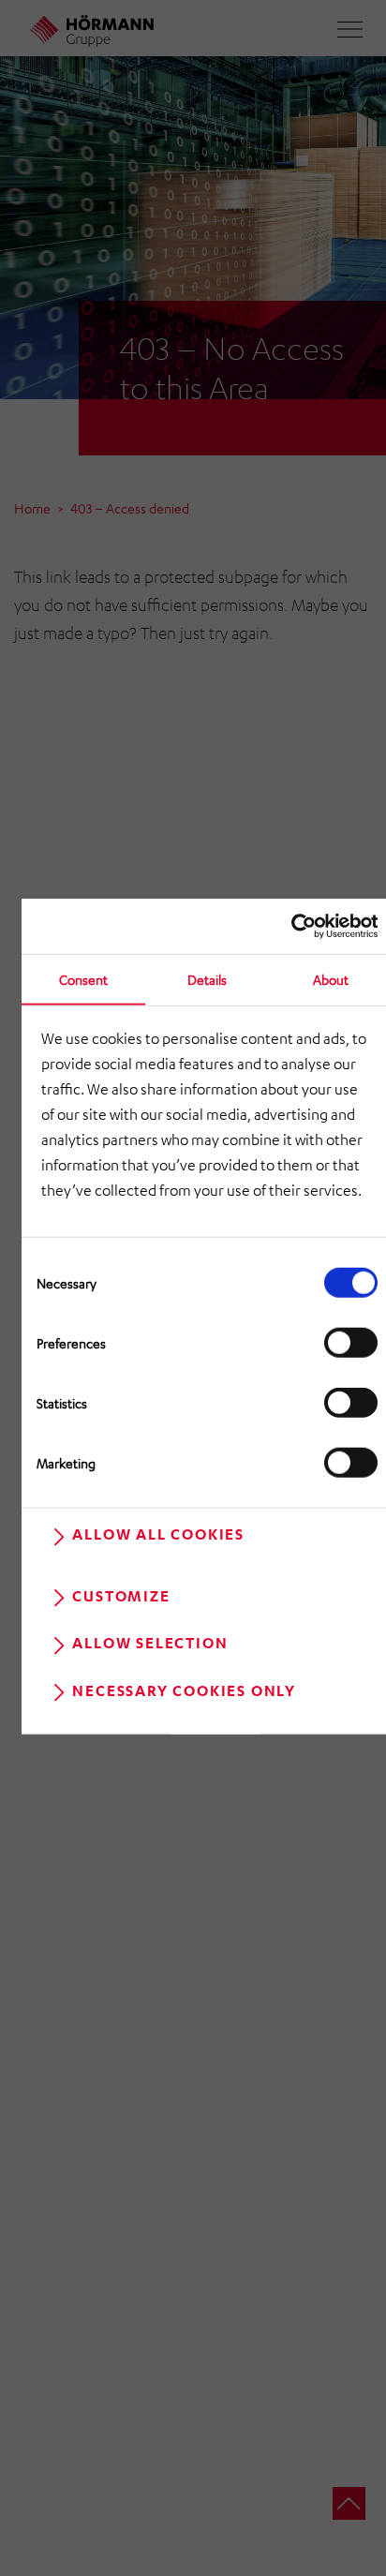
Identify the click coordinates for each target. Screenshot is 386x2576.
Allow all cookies (158, 1534)
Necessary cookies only (184, 1690)
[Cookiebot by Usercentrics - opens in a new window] (296, 925)
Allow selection (150, 1643)
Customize (121, 1596)
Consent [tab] (83, 978)
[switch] (351, 1343)
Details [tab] (207, 978)
